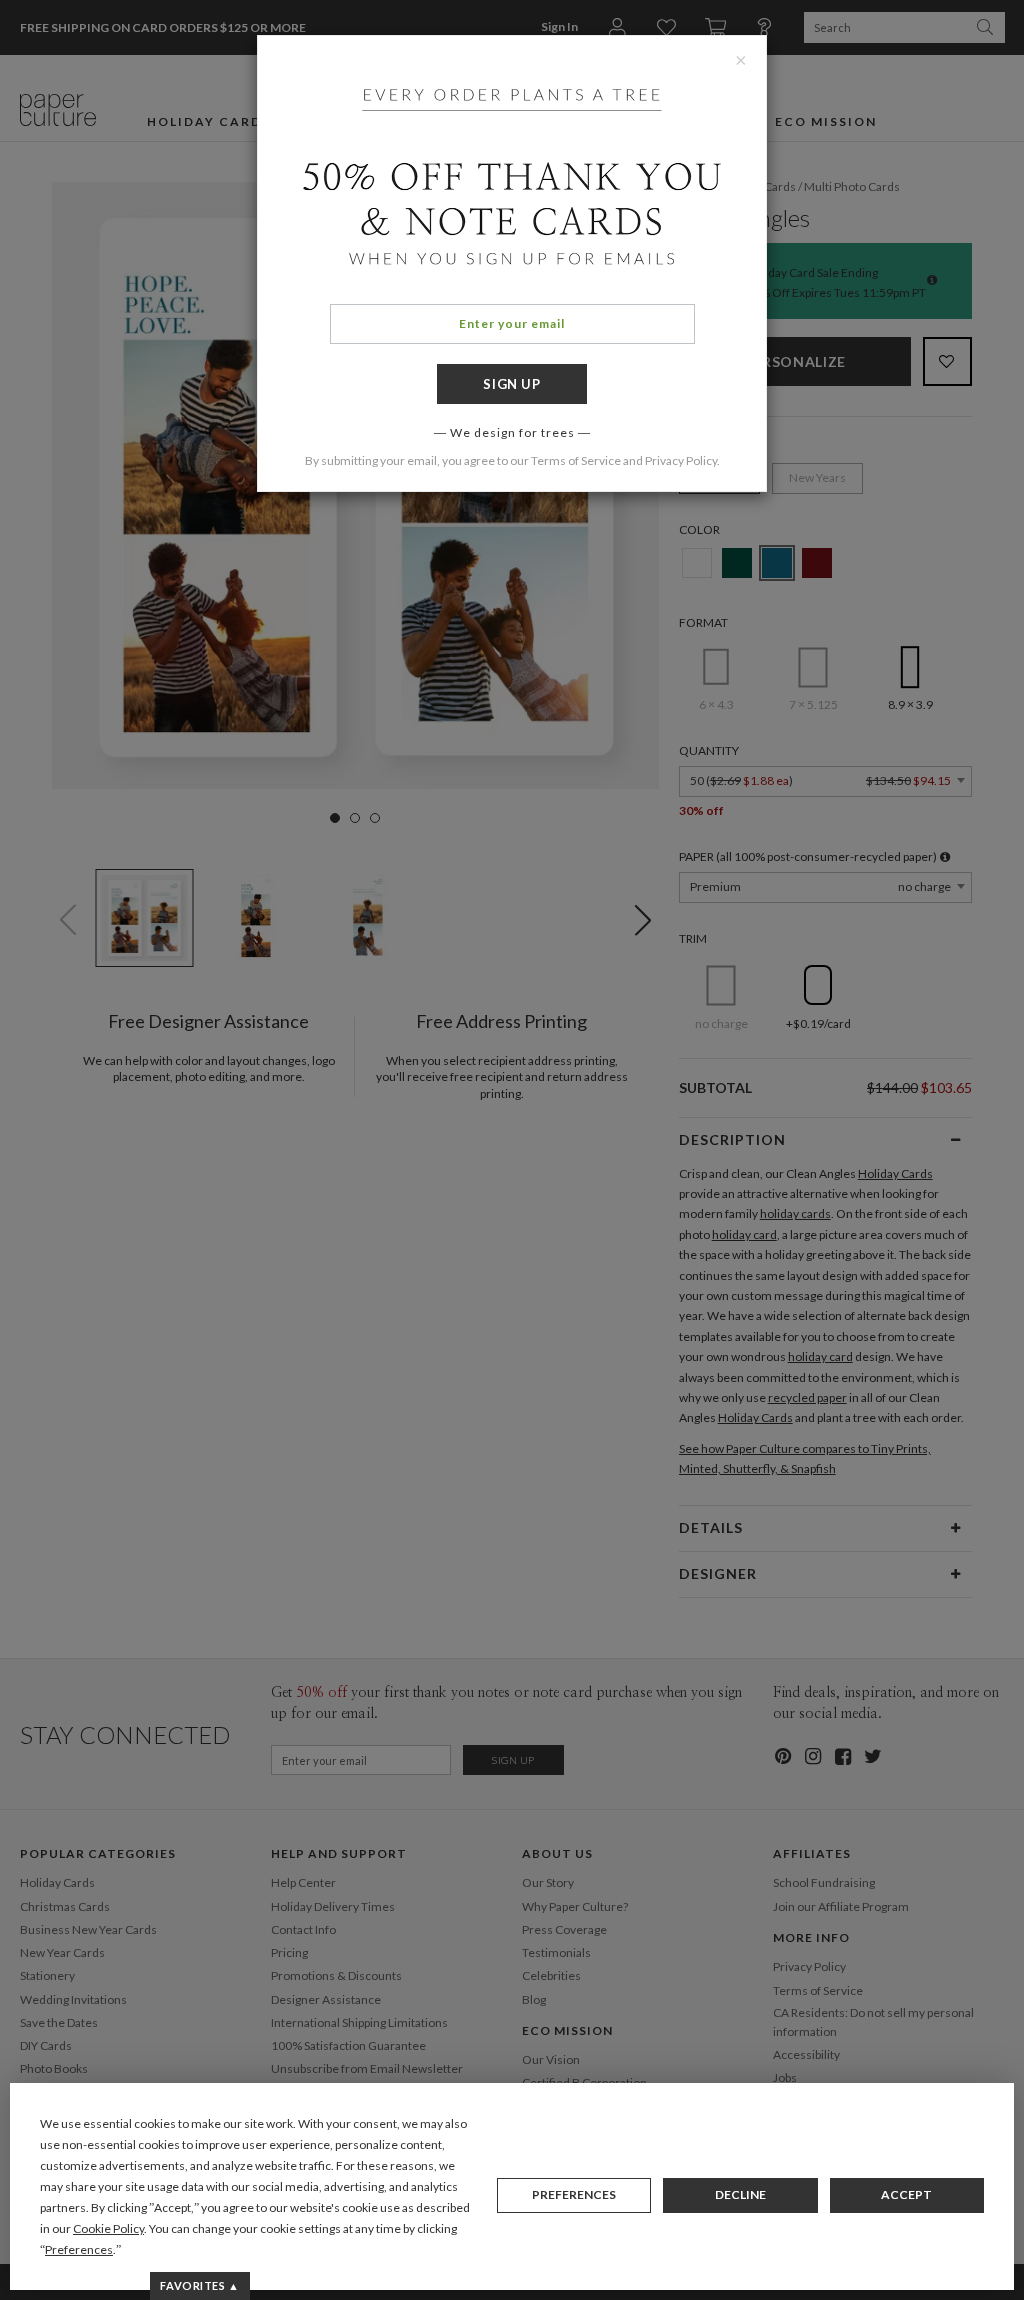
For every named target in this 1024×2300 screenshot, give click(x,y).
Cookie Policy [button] (108, 2228)
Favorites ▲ (199, 2285)
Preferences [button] (79, 2249)
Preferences (574, 2194)
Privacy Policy (681, 460)
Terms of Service (576, 460)
